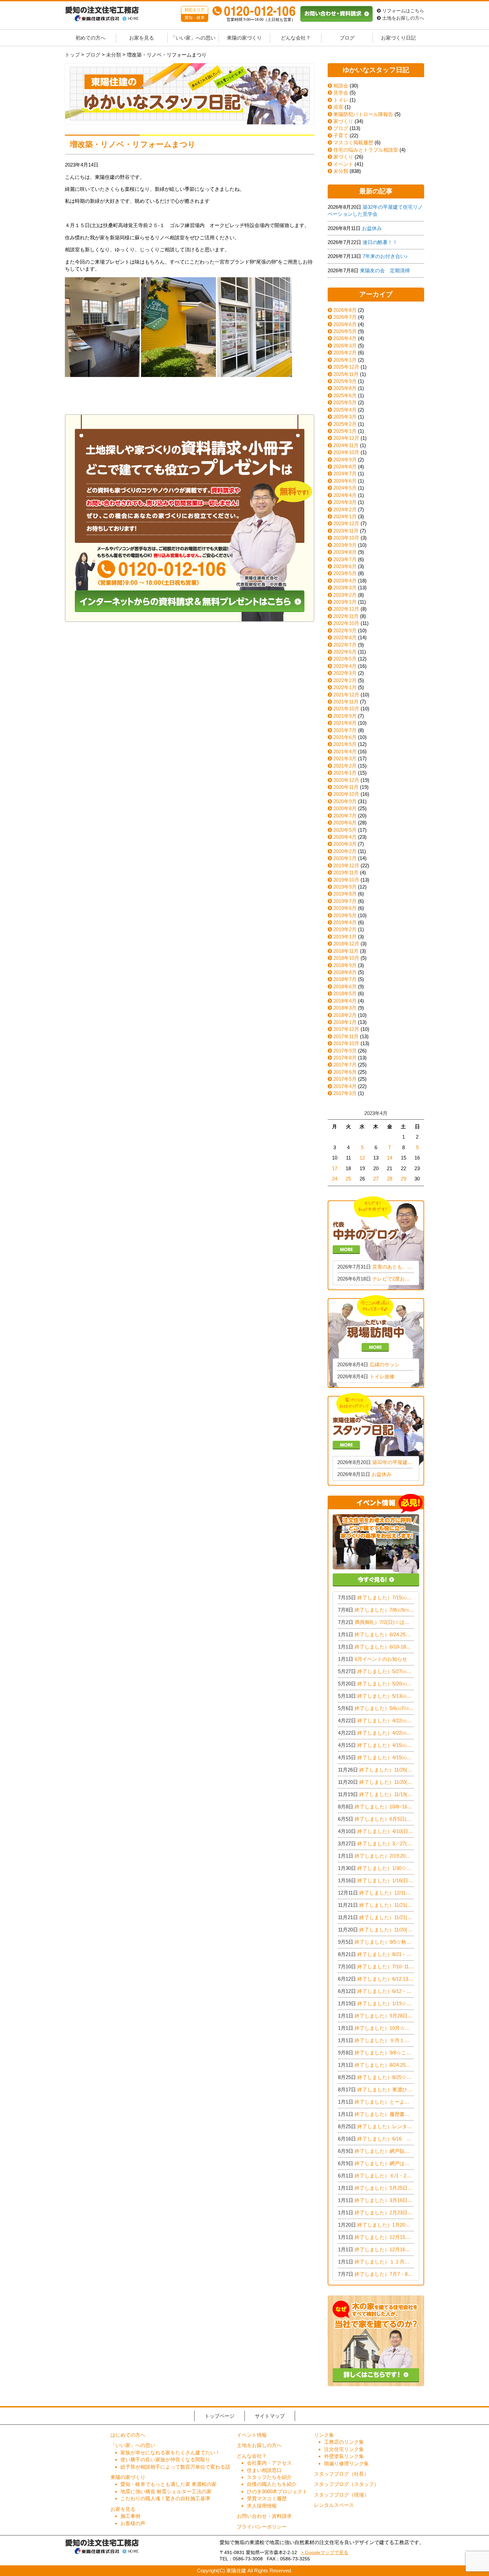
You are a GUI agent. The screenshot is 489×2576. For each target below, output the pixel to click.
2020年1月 (345, 858)
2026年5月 (345, 331)
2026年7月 (345, 317)
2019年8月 (345, 894)
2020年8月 (345, 808)
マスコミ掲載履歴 (353, 142)
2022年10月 (346, 623)
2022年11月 (346, 616)
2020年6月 (345, 823)
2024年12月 (346, 438)
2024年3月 (345, 502)
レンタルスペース (334, 2505)
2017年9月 (345, 1051)
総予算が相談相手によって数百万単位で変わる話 (175, 2467)
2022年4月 (345, 666)
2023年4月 (345, 581)
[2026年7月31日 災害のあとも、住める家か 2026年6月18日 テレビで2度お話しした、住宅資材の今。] (376, 1242)
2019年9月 (345, 887)
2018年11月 (346, 951)
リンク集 (324, 2435)
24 (335, 1179)
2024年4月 (345, 495)
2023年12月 (346, 523)
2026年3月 (345, 346)
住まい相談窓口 (264, 2470)
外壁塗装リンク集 (344, 2456)
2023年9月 (345, 545)
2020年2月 (345, 851)
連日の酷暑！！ (380, 242)
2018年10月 (346, 958)
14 (390, 1158)
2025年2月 (345, 424)
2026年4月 (345, 338)
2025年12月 (346, 367)
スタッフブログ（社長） (341, 2474)
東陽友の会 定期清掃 (385, 270)
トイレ (340, 100)
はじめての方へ (128, 2435)
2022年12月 (346, 609)
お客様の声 (133, 2523)
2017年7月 (345, 1065)
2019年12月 (346, 865)
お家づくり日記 (398, 38)
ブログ (347, 38)
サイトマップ (270, 2416)
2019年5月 (345, 915)
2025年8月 (345, 388)
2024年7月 (345, 474)
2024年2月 (345, 509)
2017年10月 (346, 1043)
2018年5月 (345, 993)
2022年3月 (345, 673)
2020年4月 (345, 837)
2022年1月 (345, 687)
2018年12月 (346, 944)
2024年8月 (345, 467)
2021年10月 (346, 709)
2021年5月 (345, 744)
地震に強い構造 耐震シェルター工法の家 (166, 2491)
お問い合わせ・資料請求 (264, 2516)
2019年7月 (345, 901)
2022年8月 (345, 637)
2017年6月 (345, 1072)
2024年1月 (345, 516)
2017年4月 (345, 1086)
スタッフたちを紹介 (269, 2477)
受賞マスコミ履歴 (267, 2498)
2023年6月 (345, 566)
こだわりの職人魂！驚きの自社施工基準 (165, 2498)
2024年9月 (345, 460)
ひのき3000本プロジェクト (277, 2491)
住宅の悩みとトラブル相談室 (365, 150)
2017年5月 (345, 1079)
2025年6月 (345, 395)
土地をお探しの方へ (403, 18)
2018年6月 (345, 986)
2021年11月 (346, 702)
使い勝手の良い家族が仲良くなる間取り (165, 2459)
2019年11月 (346, 872)
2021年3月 (345, 758)
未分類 (340, 171)
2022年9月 (345, 630)
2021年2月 (345, 766)
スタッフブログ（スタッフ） (346, 2484)
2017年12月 (346, 1029)
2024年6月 (345, 481)
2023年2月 (345, 595)
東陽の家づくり (244, 38)
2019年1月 (345, 937)
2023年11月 (346, 531)
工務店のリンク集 (344, 2442)
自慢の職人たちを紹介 (272, 2484)
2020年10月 (346, 794)
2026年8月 (345, 310)
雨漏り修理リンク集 (346, 2463)
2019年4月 (345, 922)
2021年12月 (346, 695)
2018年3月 (345, 1008)
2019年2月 (345, 929)
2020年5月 (345, 830)
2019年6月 (345, 908)
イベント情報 (252, 2435)
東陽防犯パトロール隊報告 (363, 114)
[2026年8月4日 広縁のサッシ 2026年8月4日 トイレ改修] (376, 1341)
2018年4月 (345, 1001)
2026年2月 (345, 353)
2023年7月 (345, 559)
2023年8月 (345, 552)
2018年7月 (345, 979)
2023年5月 (345, 573)
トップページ (220, 2416)
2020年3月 (345, 844)
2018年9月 (345, 965)
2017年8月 (345, 1058)
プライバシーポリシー (262, 2527)
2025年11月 (346, 374)
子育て (340, 135)
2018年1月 (345, 1022)
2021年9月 (345, 716)
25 (348, 1179)
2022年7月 (345, 645)
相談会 (340, 86)
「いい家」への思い (193, 38)
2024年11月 (346, 445)
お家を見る (142, 38)
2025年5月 (345, 402)
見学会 (340, 93)
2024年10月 (346, 452)
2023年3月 (345, 588)
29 (404, 1179)
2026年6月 (345, 324)
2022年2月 (345, 680)
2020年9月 (345, 801)
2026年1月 (345, 360)
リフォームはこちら (403, 11)
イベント (343, 164)
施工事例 (130, 2516)
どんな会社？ (296, 38)
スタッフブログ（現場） (341, 2495)
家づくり (343, 121)
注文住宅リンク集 (344, 2449)
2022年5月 (345, 659)
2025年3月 (345, 417)
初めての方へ (90, 38)
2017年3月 (345, 1093)
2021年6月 (345, 737)
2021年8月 (345, 723)
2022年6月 (345, 652)
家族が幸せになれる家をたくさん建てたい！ (170, 2453)
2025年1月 (345, 431)
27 (376, 1179)
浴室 (338, 107)
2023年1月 (345, 602)
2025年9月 (345, 381)
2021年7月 (345, 730)
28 (390, 1179)
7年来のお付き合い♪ (385, 256)
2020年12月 (346, 780)
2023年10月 (346, 538)
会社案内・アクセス (269, 2463)
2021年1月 (345, 773)
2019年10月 (346, 880)
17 (335, 1168)
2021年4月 (345, 751)
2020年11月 (346, 787)
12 (362, 1158)
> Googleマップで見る (325, 2553)
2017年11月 (346, 1036)
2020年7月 (345, 816)
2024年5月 (345, 488)
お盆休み (372, 228)
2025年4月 (345, 410)
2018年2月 (345, 1015)
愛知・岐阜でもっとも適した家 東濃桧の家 (168, 2484)
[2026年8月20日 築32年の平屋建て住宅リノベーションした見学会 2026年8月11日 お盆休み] (376, 1439)
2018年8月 (345, 972)
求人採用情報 (262, 2506)
